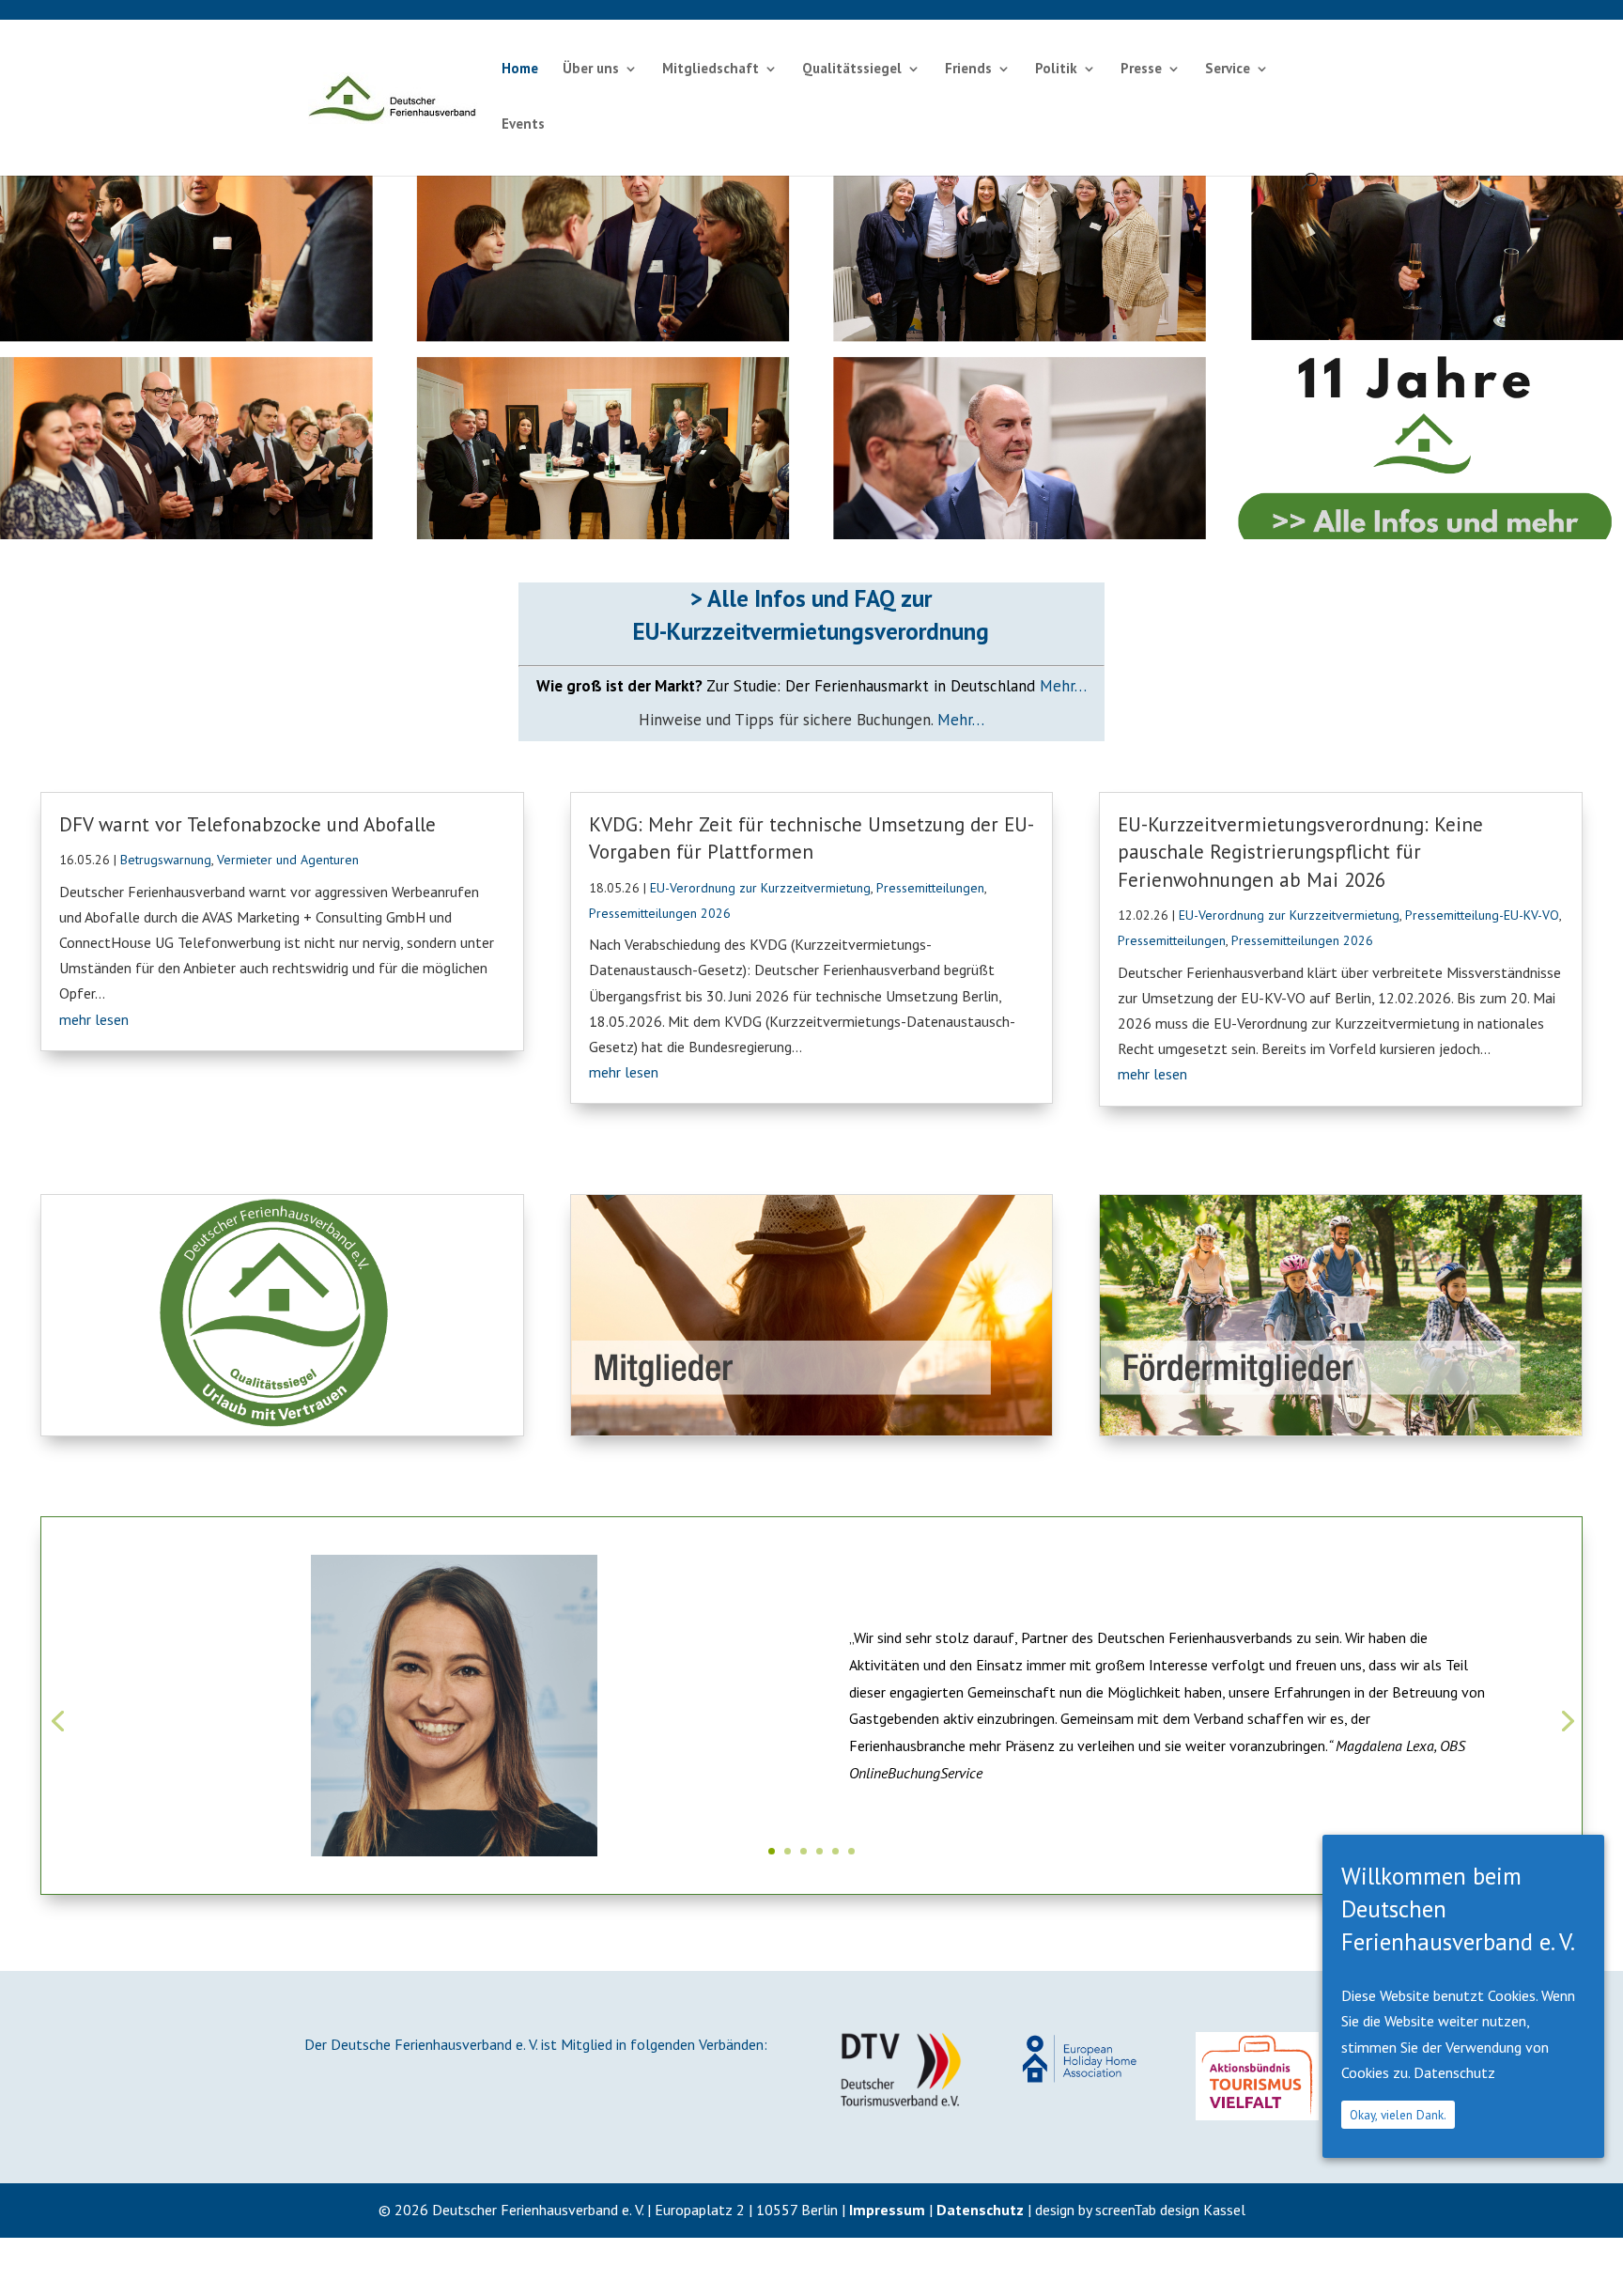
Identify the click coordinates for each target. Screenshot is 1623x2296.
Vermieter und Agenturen (288, 860)
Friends (968, 70)
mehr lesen (94, 1019)
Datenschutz (980, 2210)
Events (523, 125)
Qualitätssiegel (852, 70)
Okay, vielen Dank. (1398, 2115)
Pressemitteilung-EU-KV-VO (1482, 915)
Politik (1056, 70)
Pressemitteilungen (930, 888)
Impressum (887, 2210)
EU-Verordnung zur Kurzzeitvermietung (760, 888)
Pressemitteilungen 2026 (660, 913)
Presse (1141, 70)
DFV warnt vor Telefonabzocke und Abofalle (247, 824)
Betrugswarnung (166, 860)
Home (520, 70)
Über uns (591, 70)
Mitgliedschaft (711, 70)
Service (1228, 70)
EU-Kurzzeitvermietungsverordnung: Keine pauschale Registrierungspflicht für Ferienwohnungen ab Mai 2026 (1300, 852)
